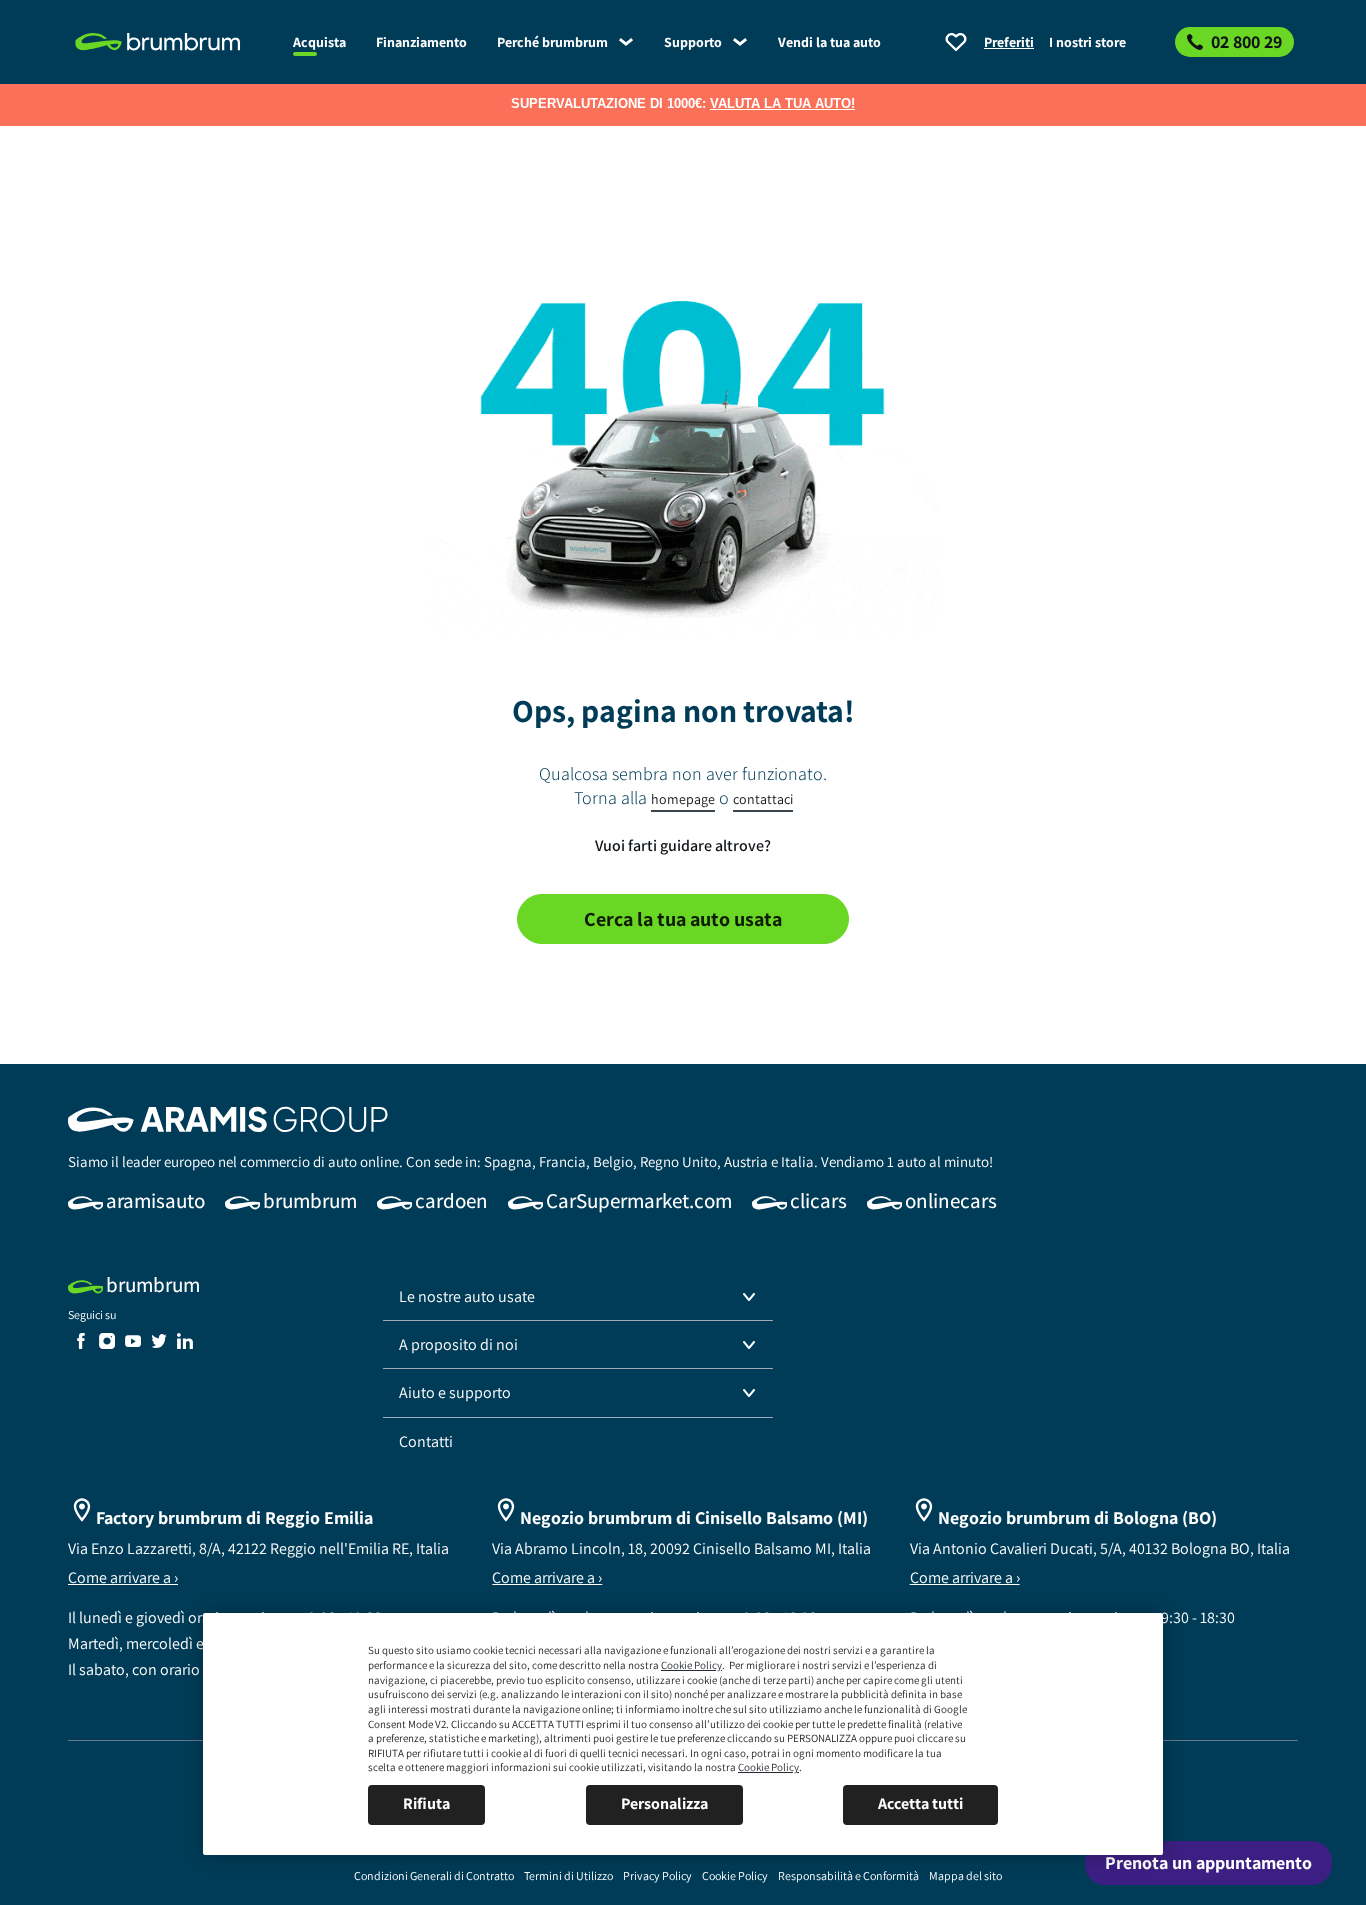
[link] (173, 42)
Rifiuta (426, 1803)
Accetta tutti (920, 1803)
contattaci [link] (763, 799)
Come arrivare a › (123, 1577)
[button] (578, 1297)
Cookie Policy (691, 1665)
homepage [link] (683, 799)
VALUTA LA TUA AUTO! (782, 103)
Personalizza (664, 1803)
